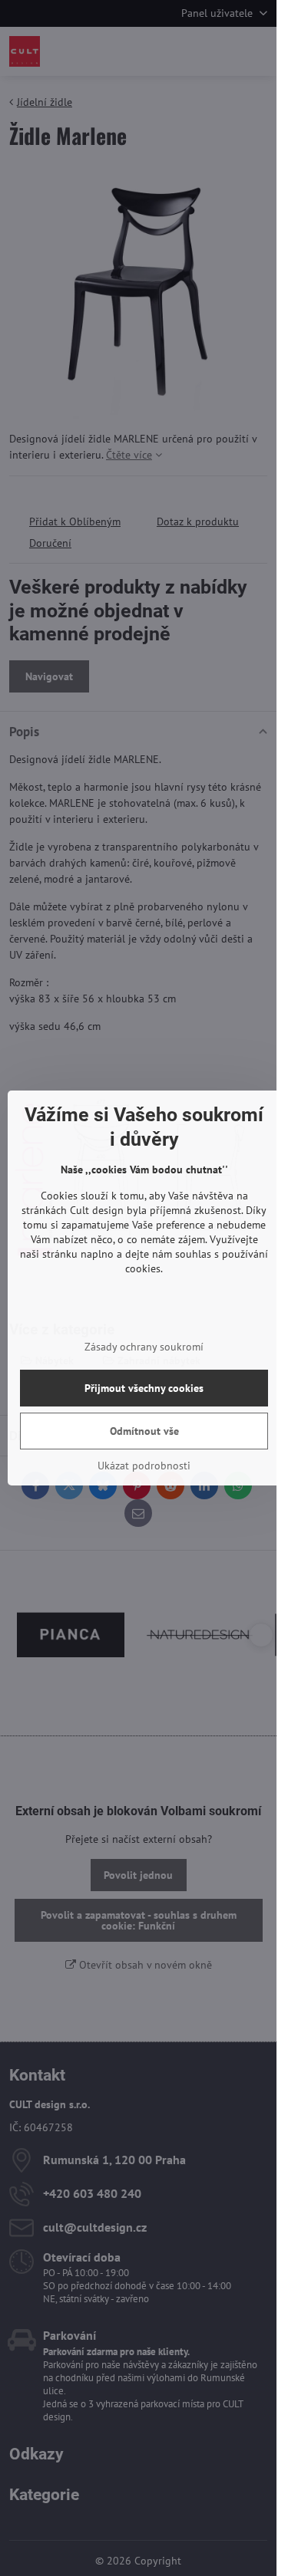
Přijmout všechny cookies (144, 1388)
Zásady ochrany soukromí (144, 1347)
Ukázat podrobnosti (144, 1466)
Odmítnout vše (144, 1431)
